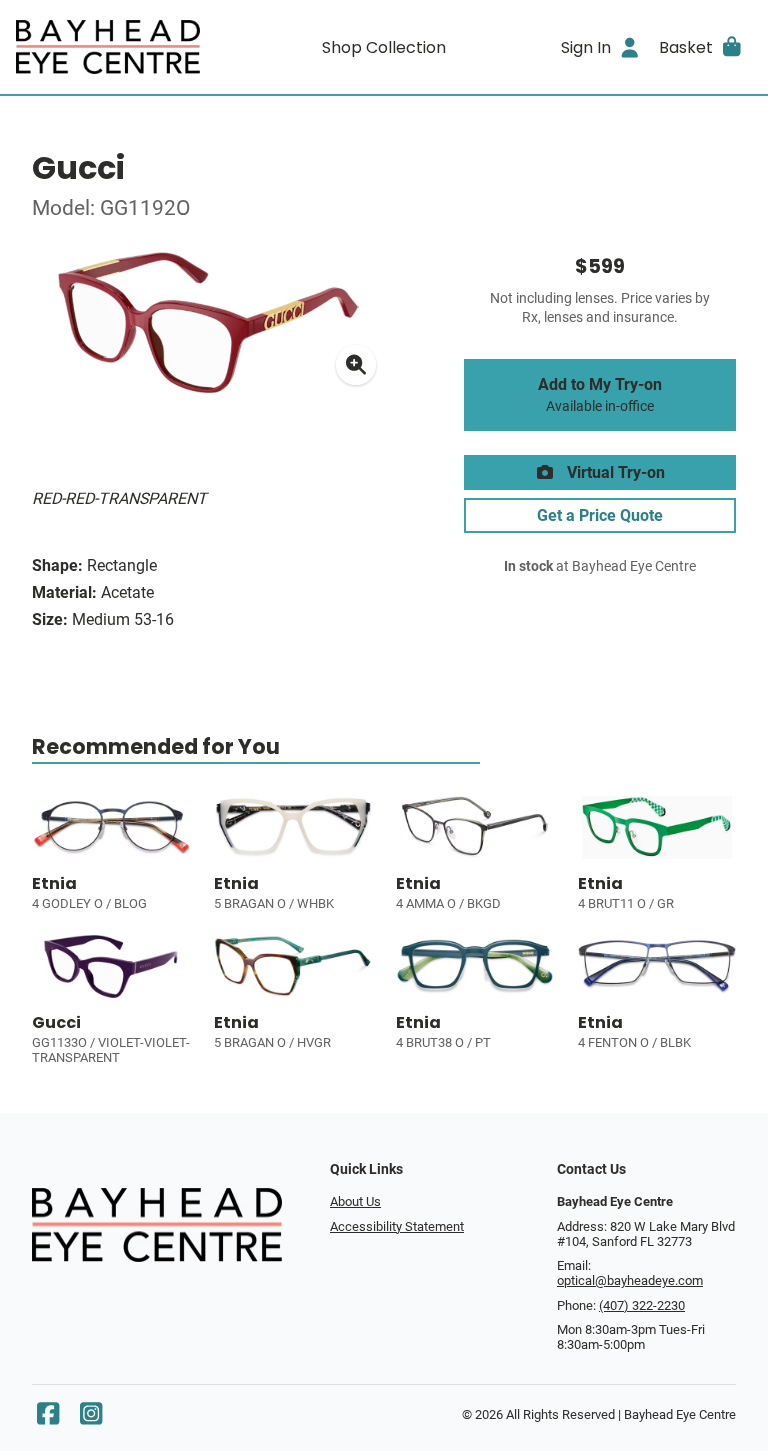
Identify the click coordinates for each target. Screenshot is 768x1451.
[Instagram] (91, 1418)
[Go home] (108, 47)
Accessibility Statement (397, 1226)
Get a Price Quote (600, 515)
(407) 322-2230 (642, 1305)
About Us (355, 1201)
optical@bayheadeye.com (630, 1280)
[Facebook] (48, 1418)
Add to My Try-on (600, 395)
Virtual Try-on (614, 472)
